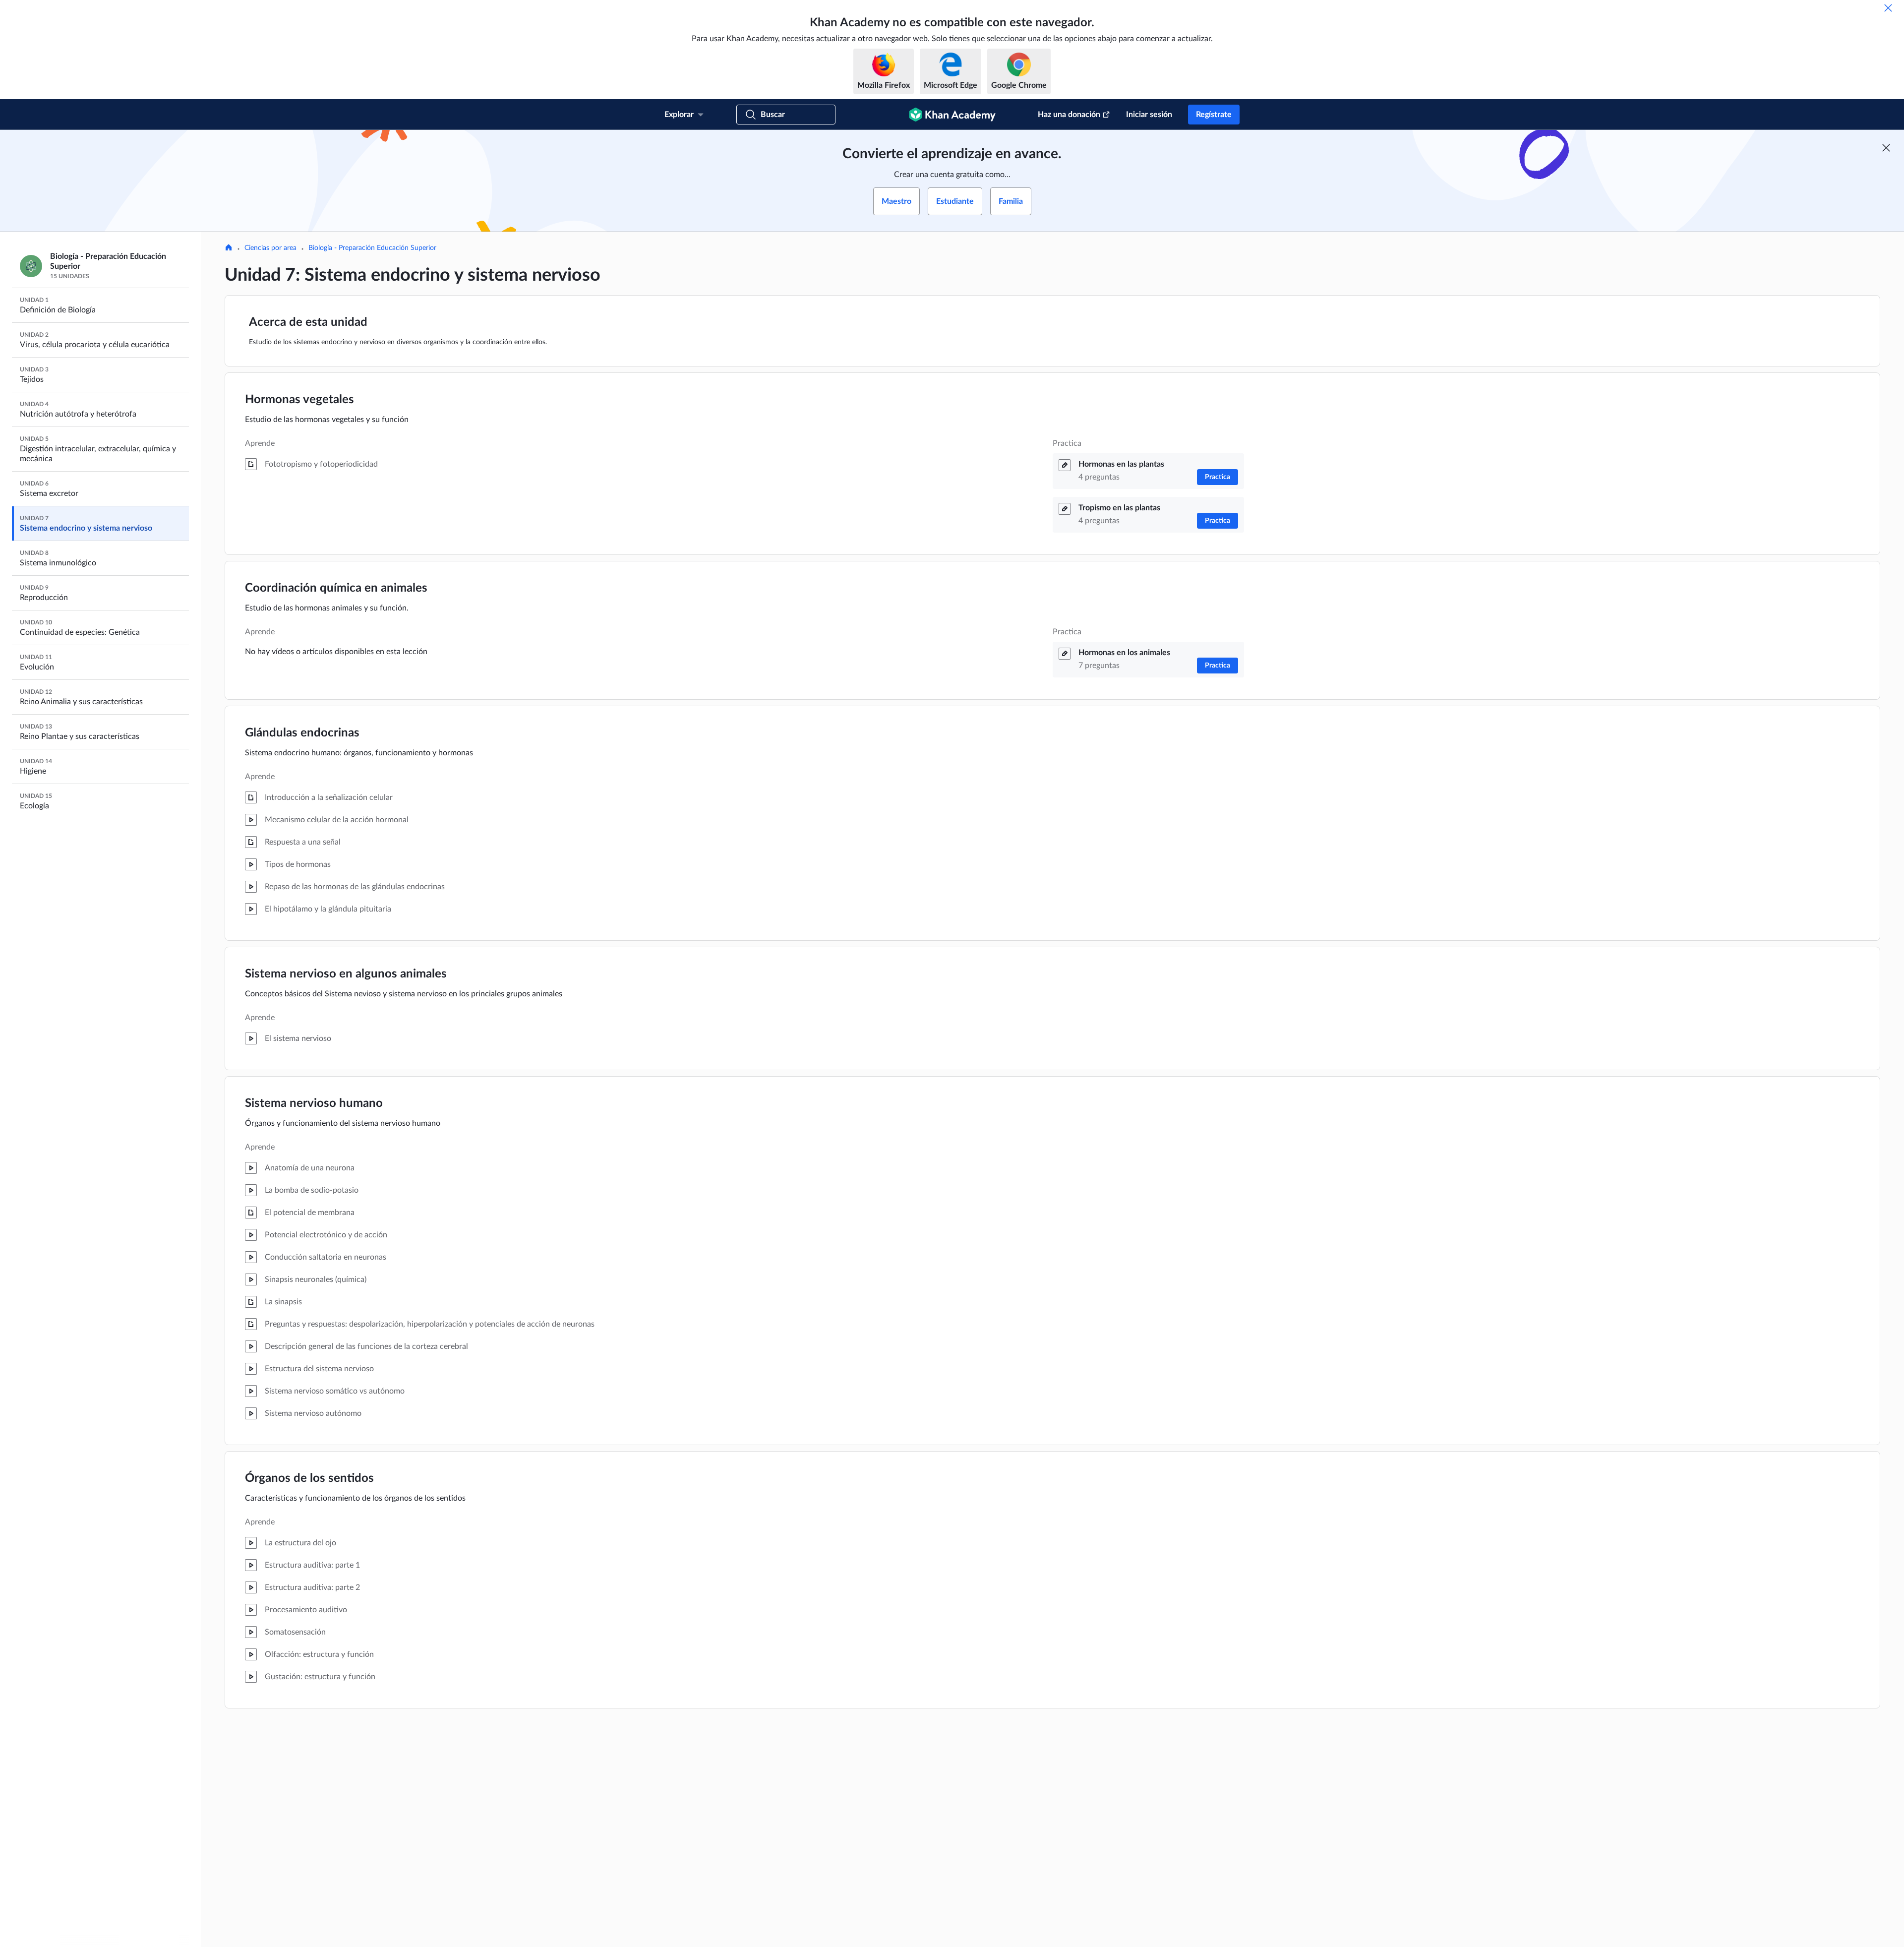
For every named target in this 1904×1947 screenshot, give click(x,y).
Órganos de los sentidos (309, 1478)
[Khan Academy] (952, 115)
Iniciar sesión (1149, 115)
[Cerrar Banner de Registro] (1886, 148)
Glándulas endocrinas (302, 733)
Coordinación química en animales (336, 588)
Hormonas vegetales (299, 400)
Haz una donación (1069, 115)
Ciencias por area (270, 248)
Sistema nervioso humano (314, 1103)
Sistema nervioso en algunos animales (346, 974)
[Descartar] (1888, 8)
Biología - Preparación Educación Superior (372, 248)
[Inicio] (229, 248)
